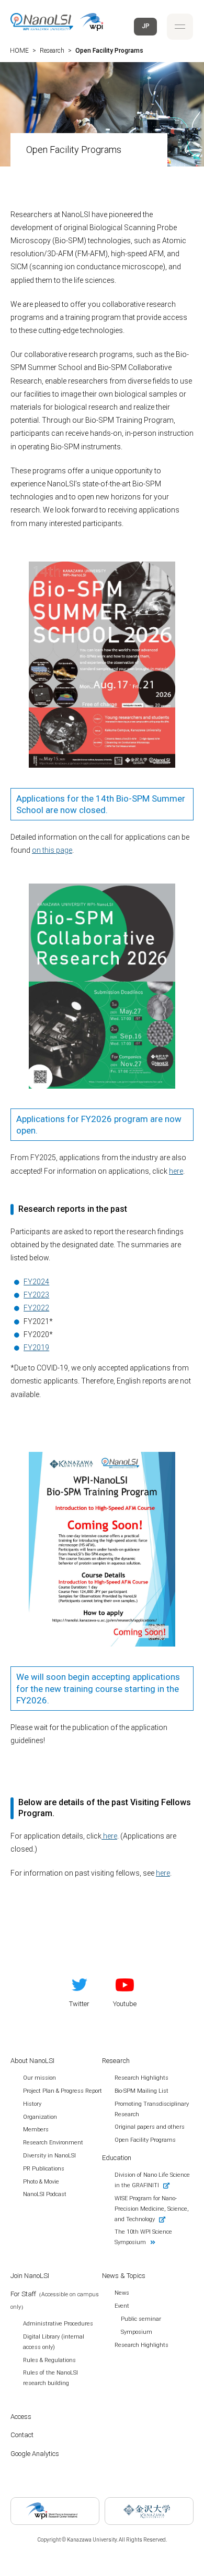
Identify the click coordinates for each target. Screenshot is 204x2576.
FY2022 (36, 1308)
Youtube (125, 2004)
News (122, 2293)
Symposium (137, 2332)
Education (117, 2158)
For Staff (55, 2300)
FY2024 (36, 1282)
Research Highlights (141, 2345)
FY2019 (36, 1347)
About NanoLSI (32, 2061)
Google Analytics (35, 2454)
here (176, 1171)
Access (21, 2417)
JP (146, 26)
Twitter (79, 2004)
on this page (52, 850)
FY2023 (36, 1295)
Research (116, 2061)
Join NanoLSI (30, 2276)
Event (122, 2306)
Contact (22, 2435)
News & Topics (124, 2276)
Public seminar (141, 2319)
